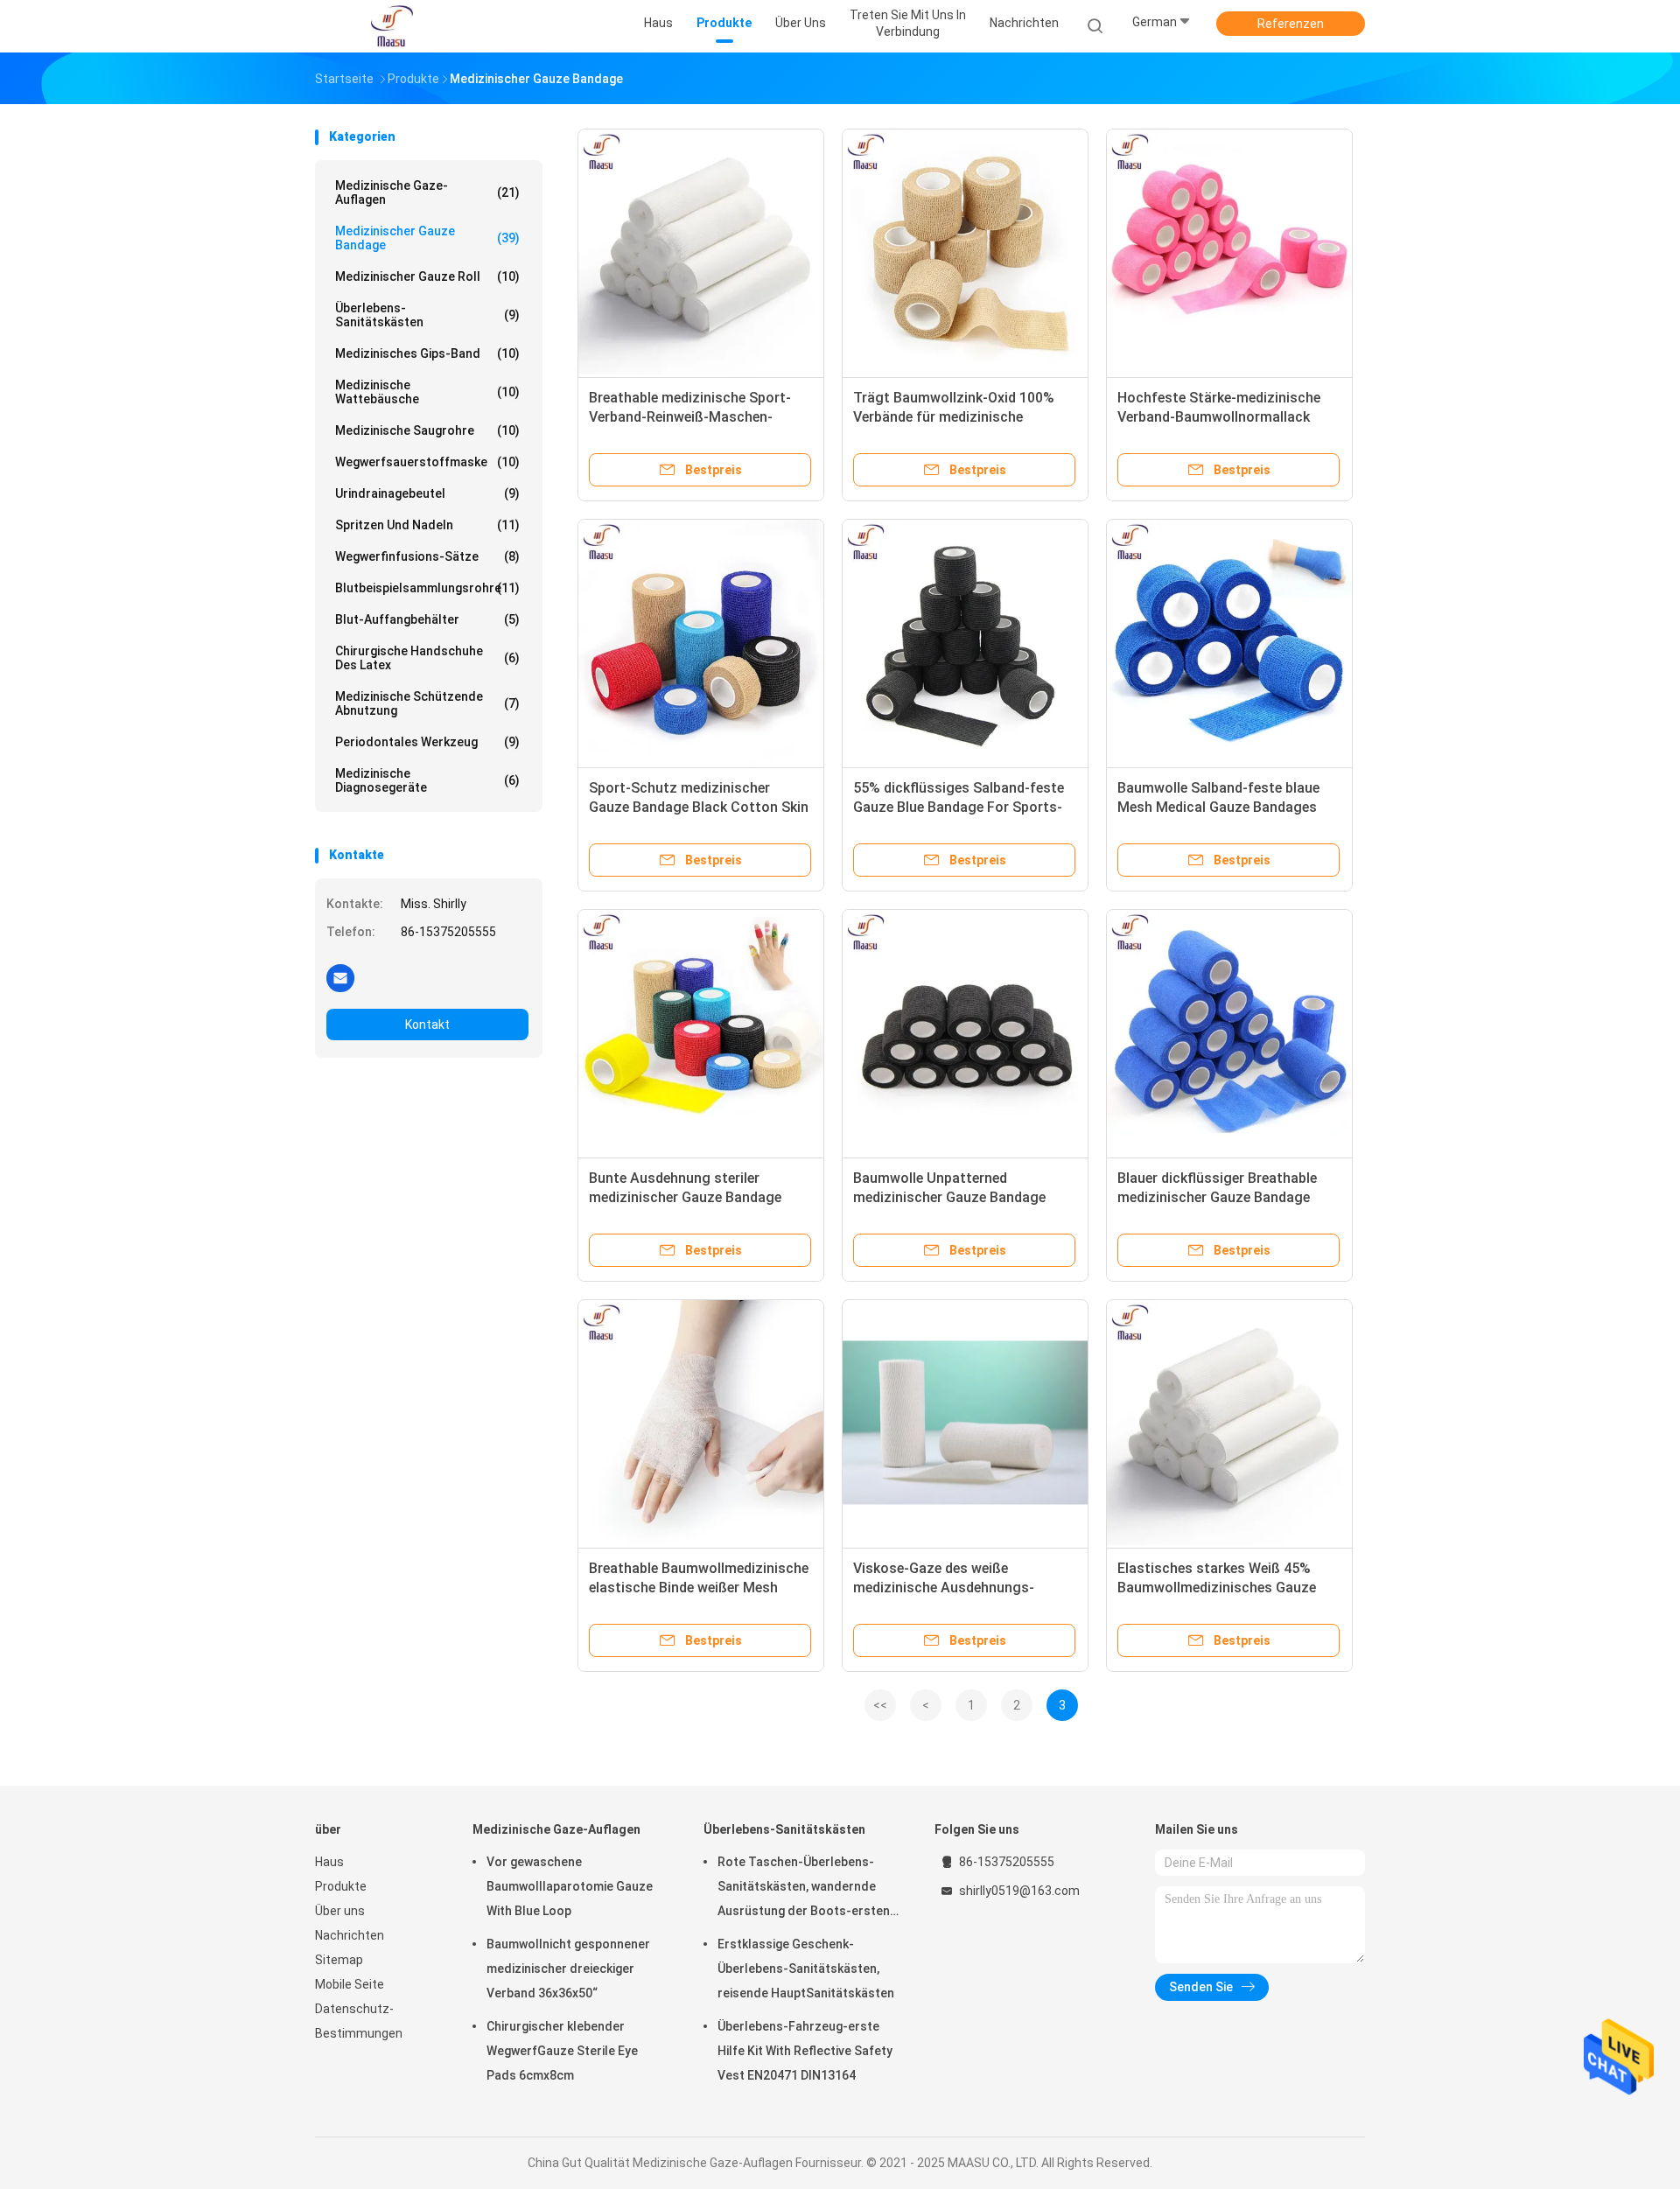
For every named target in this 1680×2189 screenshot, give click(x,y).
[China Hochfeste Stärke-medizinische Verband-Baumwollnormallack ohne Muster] (1229, 252)
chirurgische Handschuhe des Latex (427, 658)
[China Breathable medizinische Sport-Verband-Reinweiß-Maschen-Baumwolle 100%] (701, 252)
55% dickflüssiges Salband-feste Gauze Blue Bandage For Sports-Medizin (959, 807)
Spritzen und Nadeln (427, 525)
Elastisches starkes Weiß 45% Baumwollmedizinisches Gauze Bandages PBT (1217, 1588)
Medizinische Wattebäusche (427, 392)
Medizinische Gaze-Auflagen (427, 192)
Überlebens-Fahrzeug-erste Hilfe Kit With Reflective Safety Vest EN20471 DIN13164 (805, 2051)
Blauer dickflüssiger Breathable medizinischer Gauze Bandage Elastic (1217, 1197)
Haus (329, 1862)
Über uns (340, 1911)
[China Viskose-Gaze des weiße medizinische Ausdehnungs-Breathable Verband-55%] (965, 1423)
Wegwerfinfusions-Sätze (427, 556)
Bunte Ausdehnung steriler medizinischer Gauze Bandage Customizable (685, 1197)
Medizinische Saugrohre (427, 430)
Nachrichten (350, 1935)
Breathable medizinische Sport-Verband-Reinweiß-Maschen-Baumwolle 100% (690, 417)
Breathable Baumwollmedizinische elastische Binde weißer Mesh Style (699, 1588)
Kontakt (427, 1025)
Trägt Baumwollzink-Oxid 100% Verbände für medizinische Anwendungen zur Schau (954, 417)
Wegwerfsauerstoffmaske (427, 462)
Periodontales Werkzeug (427, 742)
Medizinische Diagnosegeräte (427, 780)
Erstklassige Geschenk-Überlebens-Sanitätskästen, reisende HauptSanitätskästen (806, 1969)
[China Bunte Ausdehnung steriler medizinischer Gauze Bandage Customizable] (701, 1032)
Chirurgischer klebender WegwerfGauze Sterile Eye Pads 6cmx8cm (562, 2051)
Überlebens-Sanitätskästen (427, 315)
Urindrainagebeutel (427, 493)
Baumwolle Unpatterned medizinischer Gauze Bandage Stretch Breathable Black (949, 1197)
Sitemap (339, 1960)
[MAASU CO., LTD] (392, 26)
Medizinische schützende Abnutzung (427, 703)
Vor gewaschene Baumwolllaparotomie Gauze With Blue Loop (570, 1886)
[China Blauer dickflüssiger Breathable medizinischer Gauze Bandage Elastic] (1229, 1032)
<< (880, 1705)
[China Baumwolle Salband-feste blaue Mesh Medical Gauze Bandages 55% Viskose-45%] (1229, 642)
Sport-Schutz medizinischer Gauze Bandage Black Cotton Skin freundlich (699, 807)
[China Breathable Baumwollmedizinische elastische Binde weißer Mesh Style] (701, 1423)
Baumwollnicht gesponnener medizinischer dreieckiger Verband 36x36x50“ (568, 1969)
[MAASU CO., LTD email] (340, 977)
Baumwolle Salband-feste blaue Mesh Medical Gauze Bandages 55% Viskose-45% (1218, 807)
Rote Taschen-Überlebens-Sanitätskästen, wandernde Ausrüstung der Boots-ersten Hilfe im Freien (804, 1889)
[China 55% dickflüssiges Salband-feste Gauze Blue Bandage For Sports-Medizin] (965, 642)
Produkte (341, 1886)
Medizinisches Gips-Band (427, 353)
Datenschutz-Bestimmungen (359, 2021)
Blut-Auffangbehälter (427, 619)
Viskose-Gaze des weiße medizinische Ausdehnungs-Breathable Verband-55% (944, 1588)
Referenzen (1291, 24)
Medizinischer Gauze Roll (427, 276)
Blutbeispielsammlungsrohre (427, 588)
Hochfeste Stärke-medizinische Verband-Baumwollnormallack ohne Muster (1219, 417)
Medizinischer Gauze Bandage (427, 238)
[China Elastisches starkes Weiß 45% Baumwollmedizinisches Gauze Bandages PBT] (1229, 1423)
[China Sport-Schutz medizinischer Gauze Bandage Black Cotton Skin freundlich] (701, 642)
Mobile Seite (350, 1984)
